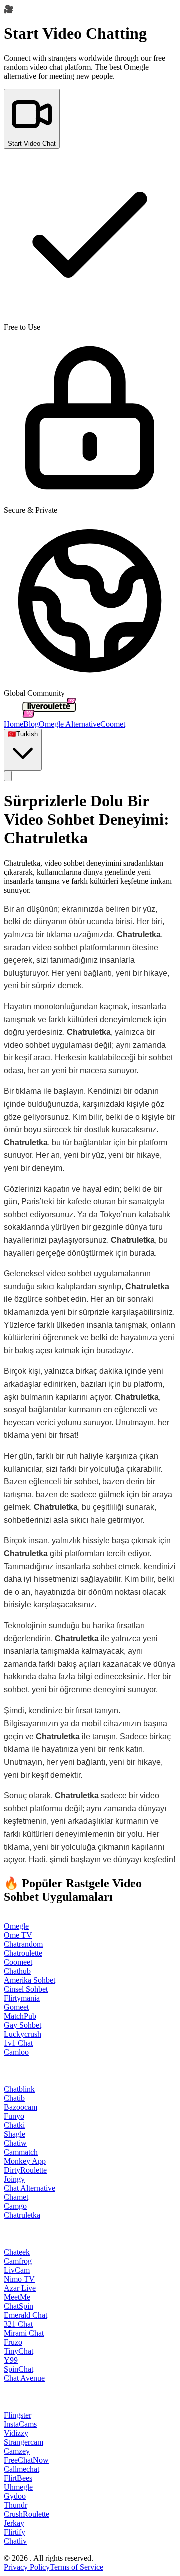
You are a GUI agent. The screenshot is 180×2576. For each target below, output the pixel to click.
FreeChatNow (26, 2460)
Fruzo (13, 2342)
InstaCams (20, 2424)
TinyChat (19, 2351)
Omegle (16, 1926)
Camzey (17, 2451)
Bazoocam (21, 2107)
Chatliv (15, 2541)
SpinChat (19, 2369)
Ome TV (18, 1935)
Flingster (18, 2415)
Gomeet (16, 2007)
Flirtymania (22, 1998)
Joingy (14, 2179)
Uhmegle (18, 2487)
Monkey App (25, 2161)
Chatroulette (23, 1953)
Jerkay (14, 2523)
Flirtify (15, 2532)
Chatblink (19, 2089)
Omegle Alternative (70, 724)
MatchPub (20, 2016)
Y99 (11, 2360)
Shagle (15, 2134)
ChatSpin (19, 2306)
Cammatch (21, 2152)
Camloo (16, 2052)
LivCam (17, 2270)
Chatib (14, 2098)
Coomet (113, 724)
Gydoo (15, 2496)
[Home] (49, 715)
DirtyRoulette (25, 2170)
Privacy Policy (27, 2567)
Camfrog (18, 2261)
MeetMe (17, 2297)
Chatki (14, 2125)
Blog (31, 724)
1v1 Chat (18, 2043)
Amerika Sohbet (30, 1980)
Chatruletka (22, 2215)
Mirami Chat (24, 2333)
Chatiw (15, 2143)
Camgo (15, 2206)
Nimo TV (19, 2279)
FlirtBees (18, 2478)
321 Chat (18, 2324)
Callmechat (22, 2469)
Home (14, 724)
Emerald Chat (26, 2315)
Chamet (16, 2197)
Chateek (17, 2252)
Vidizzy (16, 2433)
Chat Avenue (24, 2378)
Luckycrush (23, 2034)
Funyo (14, 2116)
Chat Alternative (30, 2188)
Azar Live (20, 2288)
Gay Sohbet (23, 2025)
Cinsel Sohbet (26, 1989)
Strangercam (24, 2442)
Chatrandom (23, 1944)
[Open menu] (8, 776)
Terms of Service (77, 2567)
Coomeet (18, 1962)
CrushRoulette (27, 2514)
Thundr (16, 2505)
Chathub (17, 1971)
